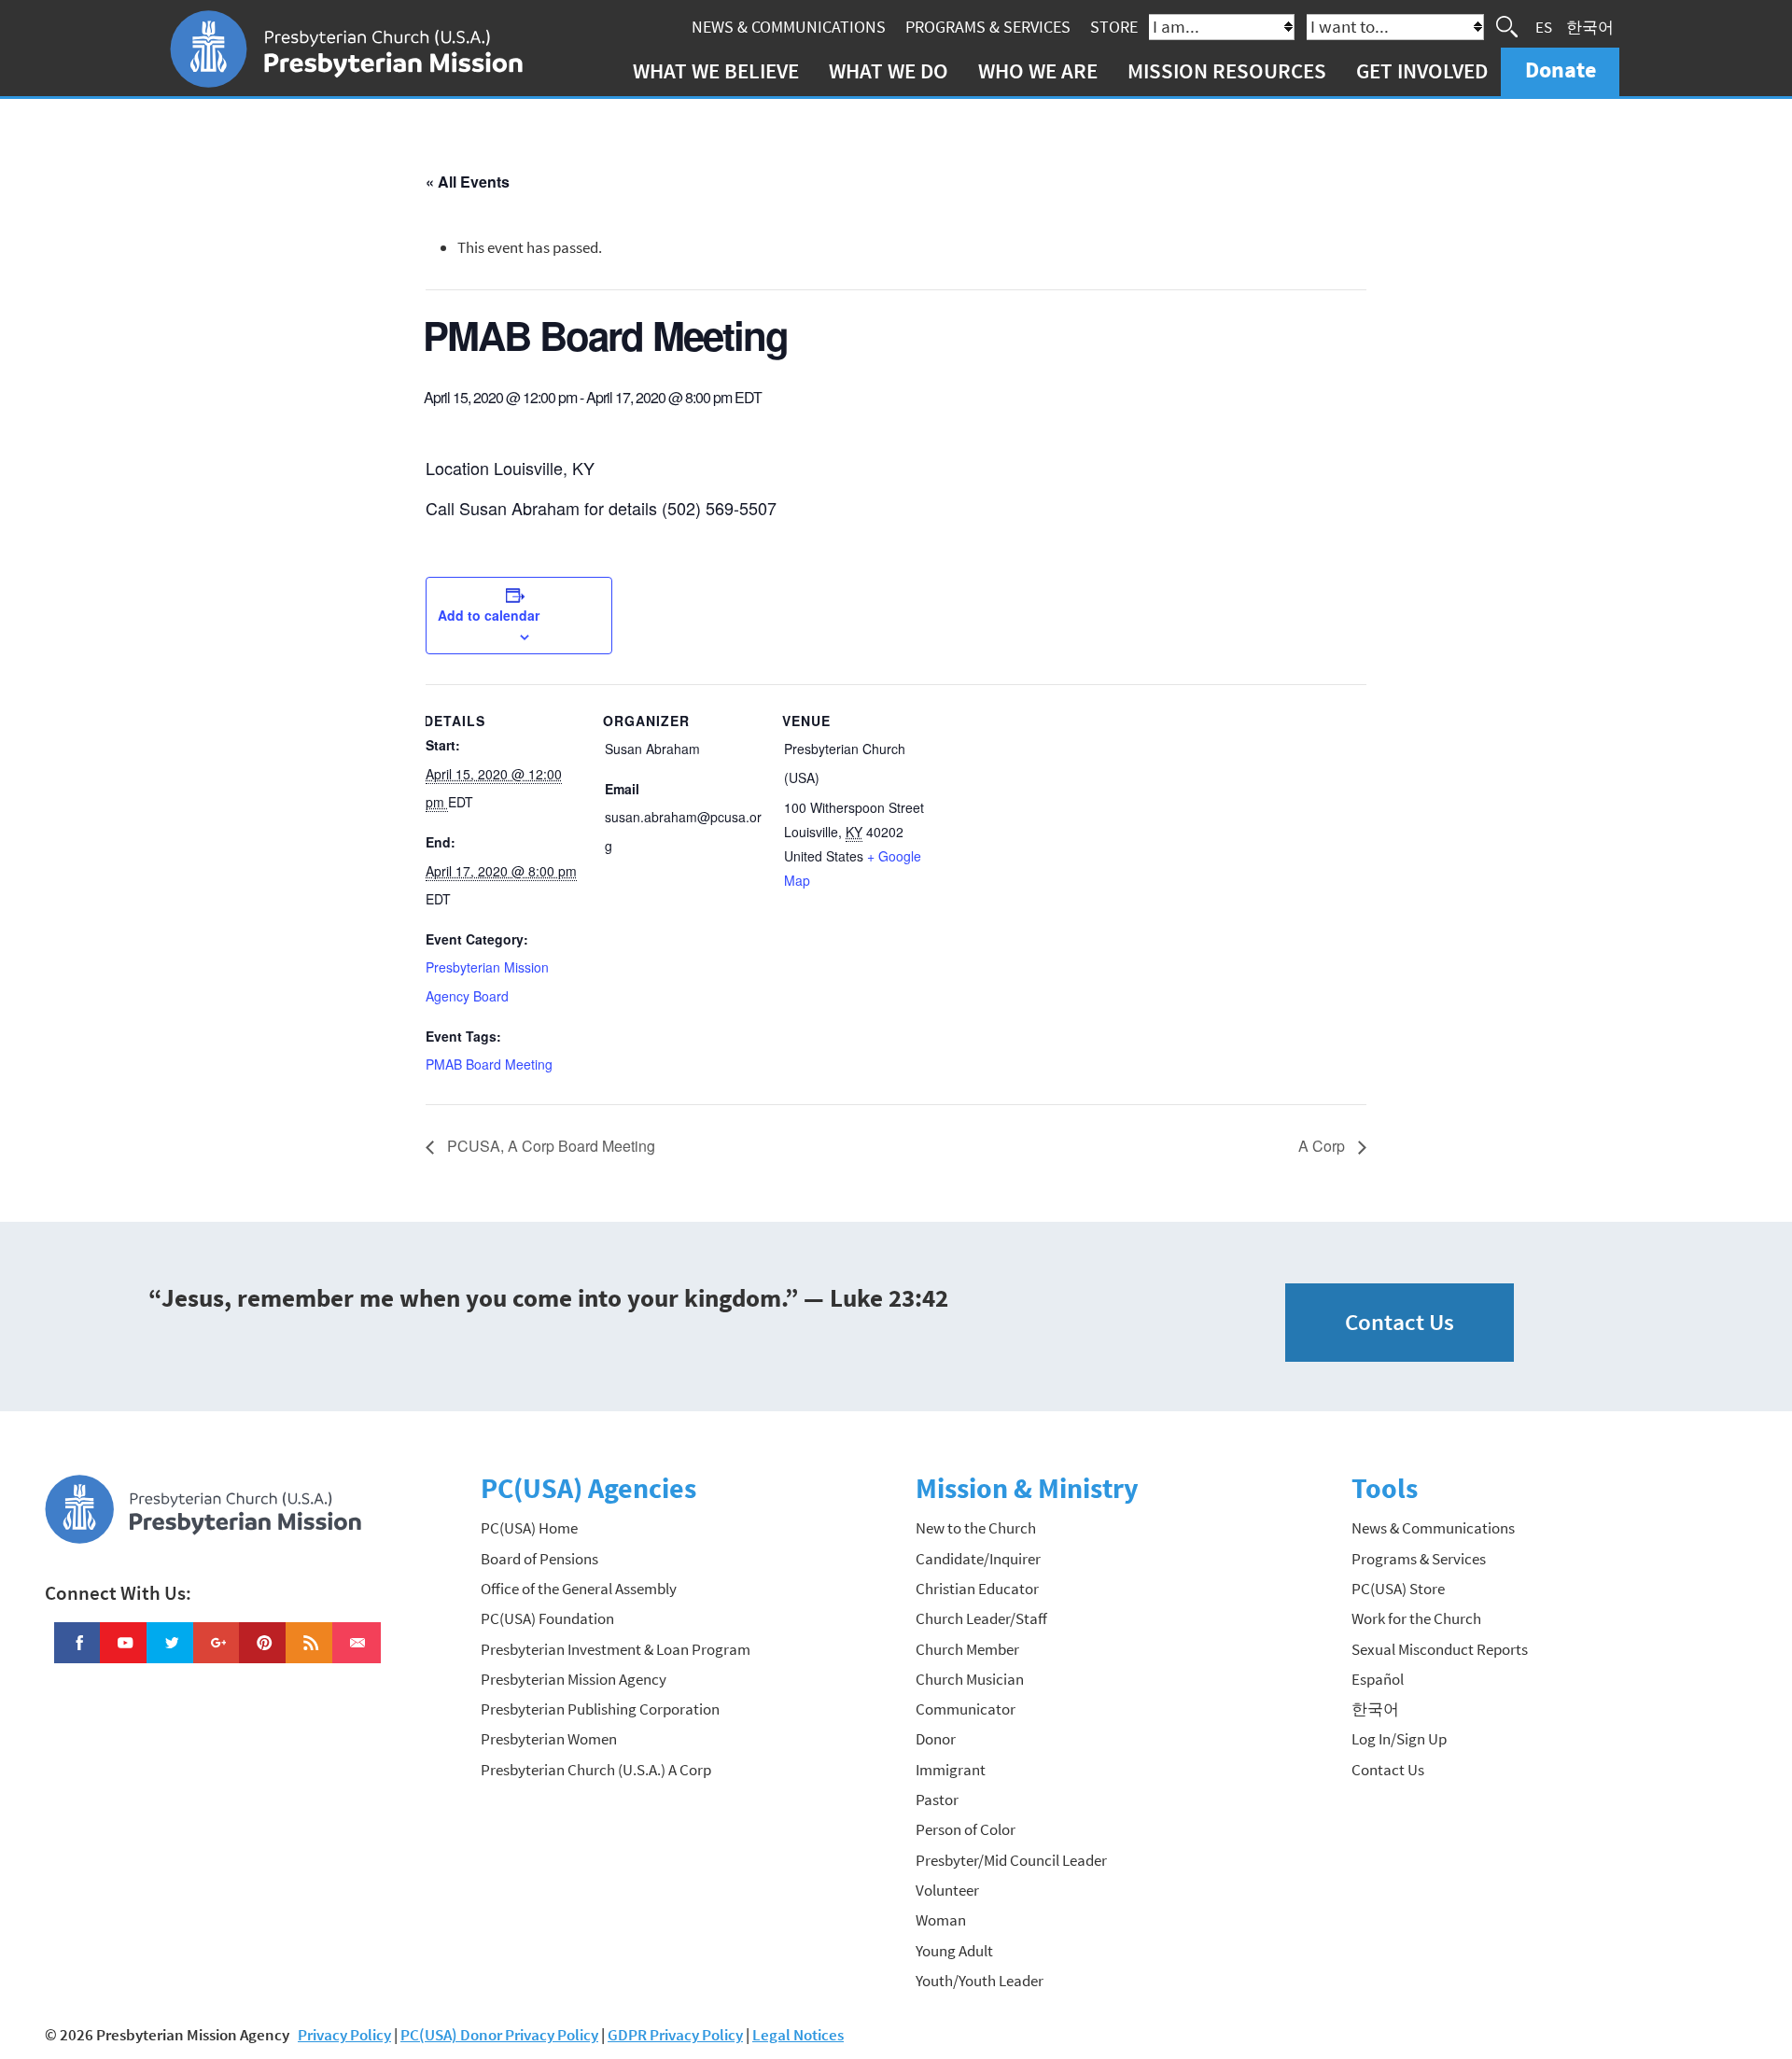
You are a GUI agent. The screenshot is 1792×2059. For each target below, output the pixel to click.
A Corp (1323, 1146)
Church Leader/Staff (981, 1618)
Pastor (937, 1800)
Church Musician (970, 1679)
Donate (1561, 70)
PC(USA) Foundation (547, 1618)
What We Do (889, 70)
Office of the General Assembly (579, 1589)
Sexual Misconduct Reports (1440, 1649)
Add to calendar (489, 615)
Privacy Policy (344, 2035)
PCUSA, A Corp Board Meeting (549, 1146)
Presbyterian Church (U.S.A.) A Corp (596, 1770)
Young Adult (954, 1951)
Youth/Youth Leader (980, 1981)
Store (1114, 27)
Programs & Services (988, 27)
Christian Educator (977, 1589)
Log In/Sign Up (1399, 1739)
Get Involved (1422, 70)
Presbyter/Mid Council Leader (1011, 1860)
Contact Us (1400, 1322)
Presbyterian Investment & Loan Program (616, 1649)
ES (1544, 26)
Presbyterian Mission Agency (574, 1679)
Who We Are (1038, 70)
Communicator (966, 1709)
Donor (936, 1739)
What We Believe (716, 70)
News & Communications (789, 27)
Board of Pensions (539, 1559)
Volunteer (947, 1890)
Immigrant (951, 1770)
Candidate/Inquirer (978, 1559)
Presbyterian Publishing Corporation (600, 1709)
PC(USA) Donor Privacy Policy (499, 2035)
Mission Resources (1227, 70)
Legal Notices (798, 2035)
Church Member (967, 1649)
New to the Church (976, 1528)
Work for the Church (1416, 1618)
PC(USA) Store (1398, 1589)
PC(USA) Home (529, 1528)
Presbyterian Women (549, 1739)
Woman (941, 1920)
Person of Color (966, 1829)
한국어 (1590, 26)
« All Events (468, 182)
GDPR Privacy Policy (675, 2035)
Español (1378, 1679)
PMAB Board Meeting (489, 1064)
